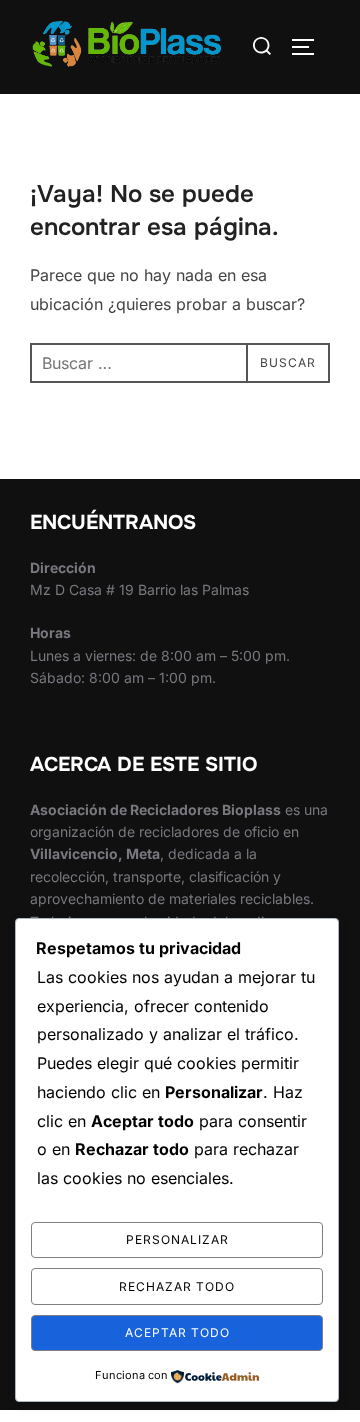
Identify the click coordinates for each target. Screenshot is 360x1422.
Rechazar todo (177, 1286)
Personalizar (177, 1239)
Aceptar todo (177, 1332)
